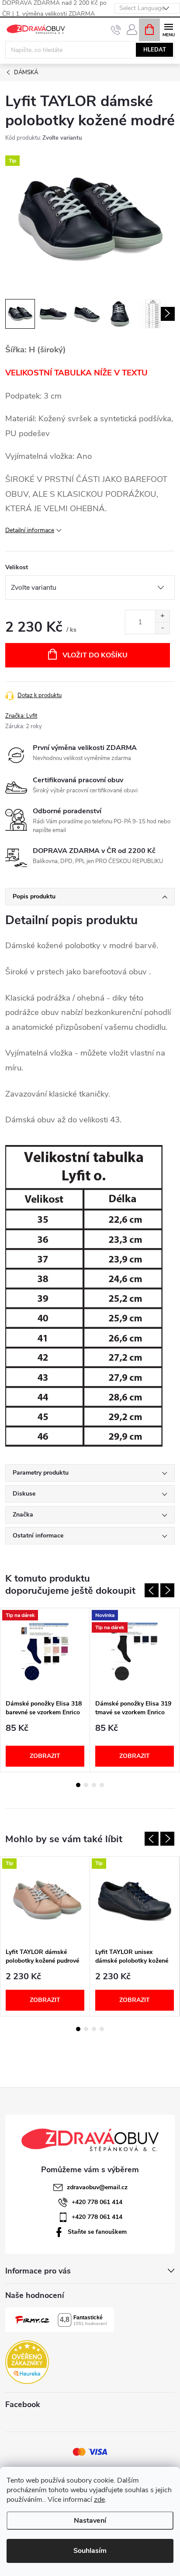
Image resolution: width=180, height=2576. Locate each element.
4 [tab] (102, 1785)
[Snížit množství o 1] (162, 628)
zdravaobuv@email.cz (97, 2187)
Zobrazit (45, 1756)
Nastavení (90, 2521)
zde (99, 2500)
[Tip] (45, 1900)
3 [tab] (94, 1785)
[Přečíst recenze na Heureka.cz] (27, 2362)
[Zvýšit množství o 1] (162, 616)
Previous (152, 1590)
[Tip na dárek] (45, 1652)
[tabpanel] (45, 1690)
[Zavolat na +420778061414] (116, 30)
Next (167, 1590)
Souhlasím (90, 2551)
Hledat (155, 50)
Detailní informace (30, 530)
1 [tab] (78, 1785)
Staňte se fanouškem (97, 2232)
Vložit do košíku (95, 655)
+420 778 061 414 (97, 2202)
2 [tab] (86, 1785)
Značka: (21, 716)
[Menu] (168, 29)
